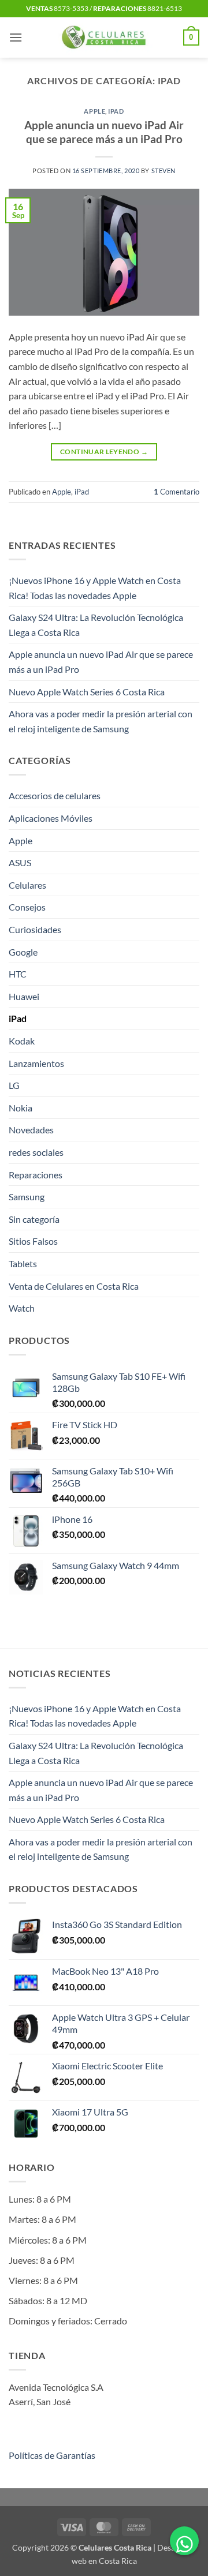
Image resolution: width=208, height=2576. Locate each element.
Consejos (27, 907)
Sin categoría (34, 1219)
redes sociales (36, 1152)
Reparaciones (36, 1175)
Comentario (177, 492)
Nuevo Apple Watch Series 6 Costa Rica (87, 692)
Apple (94, 111)
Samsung (27, 1197)
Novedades (31, 1130)
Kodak (22, 1041)
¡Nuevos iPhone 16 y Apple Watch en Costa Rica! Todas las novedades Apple (95, 588)
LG (14, 1085)
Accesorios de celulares (55, 795)
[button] (16, 37)
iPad (116, 111)
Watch (22, 1308)
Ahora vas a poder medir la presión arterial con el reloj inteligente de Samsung (101, 721)
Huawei (24, 996)
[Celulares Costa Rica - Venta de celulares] (104, 38)
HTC (18, 974)
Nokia (21, 1108)
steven (164, 171)
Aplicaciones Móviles (51, 818)
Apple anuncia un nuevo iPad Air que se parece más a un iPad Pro (104, 132)
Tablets (23, 1263)
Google (23, 952)
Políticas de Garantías (52, 2455)
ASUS (20, 862)
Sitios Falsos (33, 1241)
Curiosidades (35, 929)
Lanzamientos (36, 1063)
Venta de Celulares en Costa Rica (74, 1286)
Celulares (27, 885)
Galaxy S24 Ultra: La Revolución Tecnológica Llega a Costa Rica (96, 625)
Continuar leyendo (104, 452)
